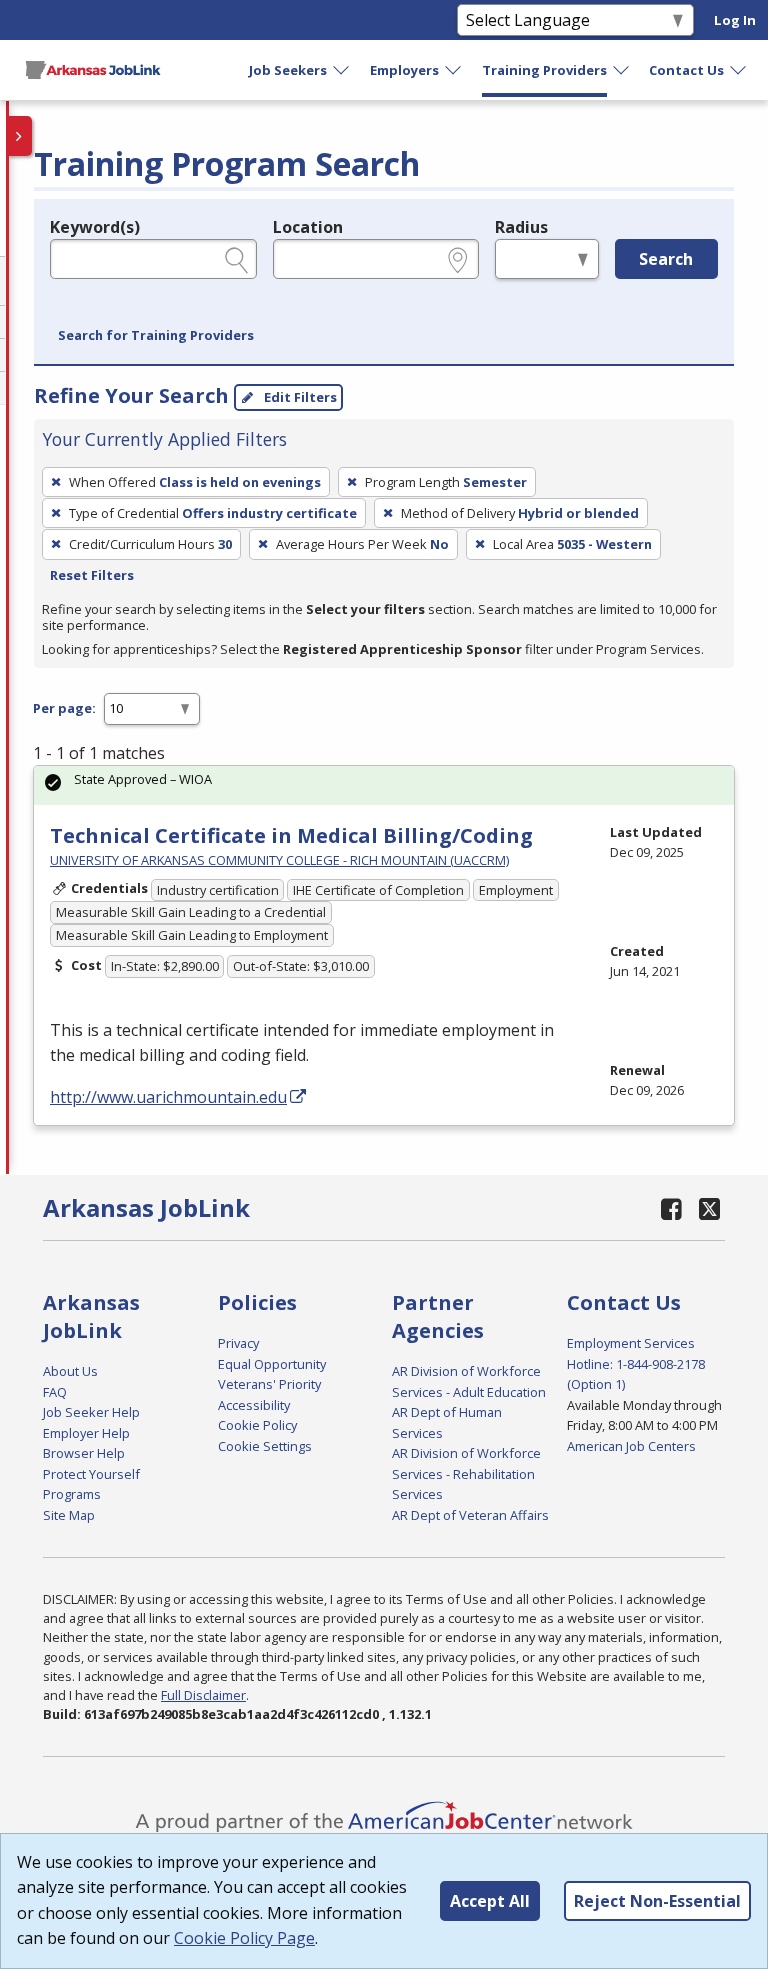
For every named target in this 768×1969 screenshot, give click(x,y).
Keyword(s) (95, 227)
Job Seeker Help (91, 1412)
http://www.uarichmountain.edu (168, 1097)
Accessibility (254, 1405)
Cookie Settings (265, 1446)
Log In (735, 20)
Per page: (64, 708)
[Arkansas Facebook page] (672, 1208)
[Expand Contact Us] (739, 70)
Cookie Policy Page (244, 1938)
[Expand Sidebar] (20, 136)
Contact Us (686, 70)
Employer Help (86, 1433)
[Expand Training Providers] (622, 70)
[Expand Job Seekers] (342, 70)
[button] (156, 336)
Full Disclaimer (203, 1695)
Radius (521, 227)
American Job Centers (631, 1446)
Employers (404, 70)
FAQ (55, 1392)
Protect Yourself (91, 1474)
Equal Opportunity (272, 1364)
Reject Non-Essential (657, 1901)
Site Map (69, 1515)
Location (308, 227)
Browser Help (84, 1453)
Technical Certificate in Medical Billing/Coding (291, 835)
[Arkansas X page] (709, 1208)
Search (666, 259)
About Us (70, 1371)
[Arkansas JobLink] (93, 70)
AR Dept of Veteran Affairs (470, 1515)
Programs (72, 1494)
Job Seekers (288, 70)
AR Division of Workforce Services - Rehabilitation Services (466, 1473)
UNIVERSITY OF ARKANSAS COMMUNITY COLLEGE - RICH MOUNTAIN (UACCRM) (279, 860)
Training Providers (544, 70)
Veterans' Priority (269, 1384)
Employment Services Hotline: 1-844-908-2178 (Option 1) (636, 1363)
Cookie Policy (257, 1425)
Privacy (238, 1343)
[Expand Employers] (454, 70)
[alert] (384, 785)
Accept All (490, 1901)
